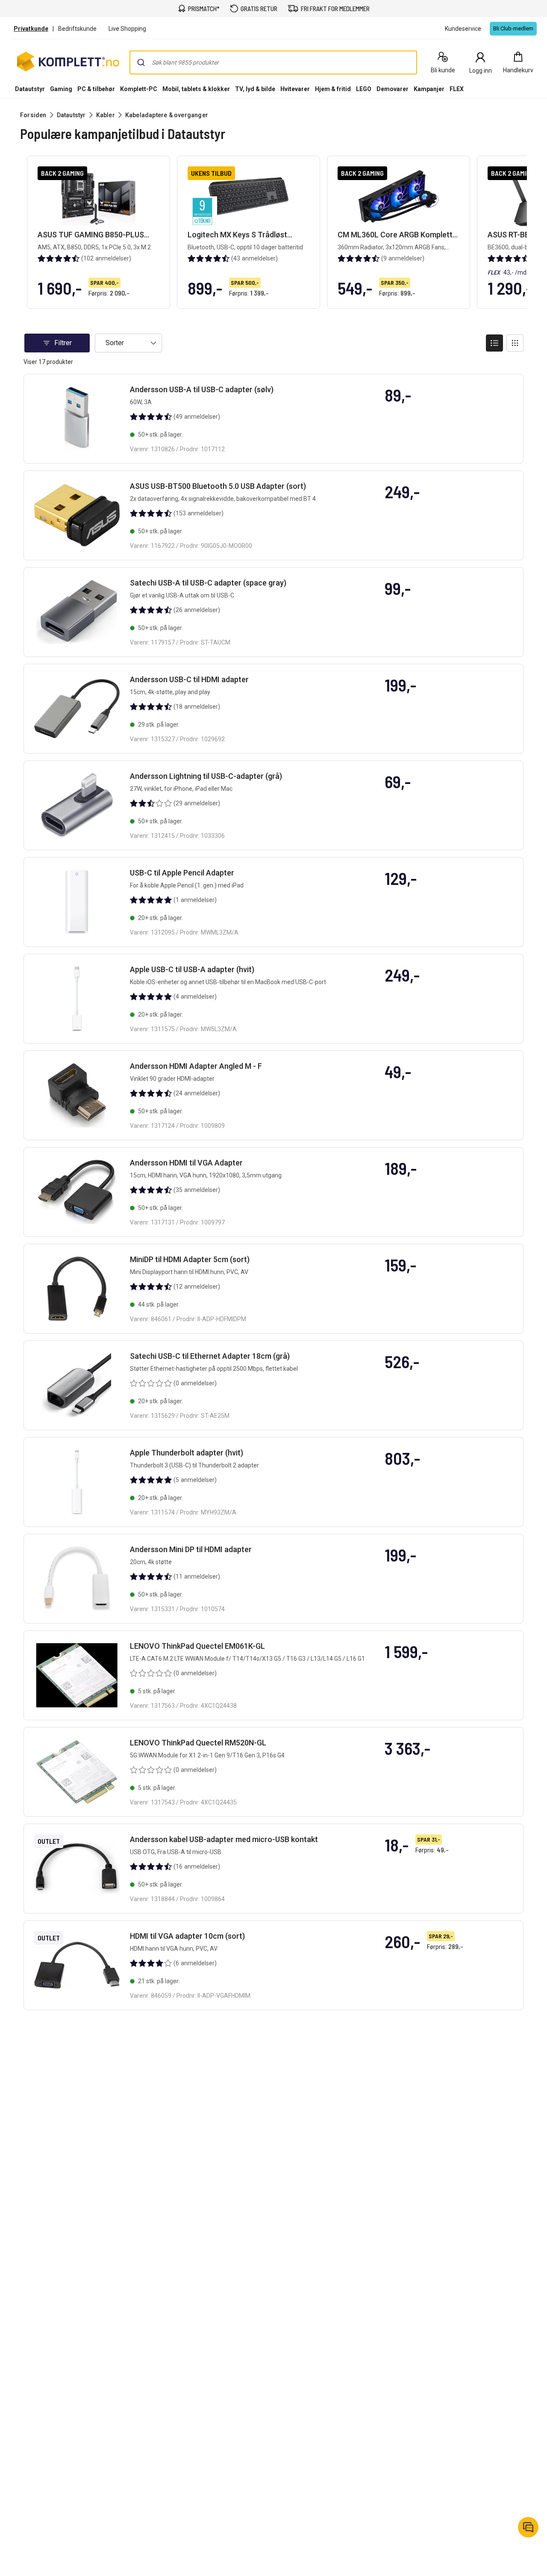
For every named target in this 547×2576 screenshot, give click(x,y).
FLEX (457, 89)
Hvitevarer (295, 89)
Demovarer (393, 89)
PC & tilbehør (96, 89)
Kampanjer (429, 89)
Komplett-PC (139, 89)
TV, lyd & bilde (255, 89)
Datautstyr (30, 89)
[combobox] (273, 62)
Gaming (61, 89)
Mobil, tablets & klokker (196, 89)
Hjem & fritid (333, 89)
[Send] (141, 62)
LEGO (364, 89)
